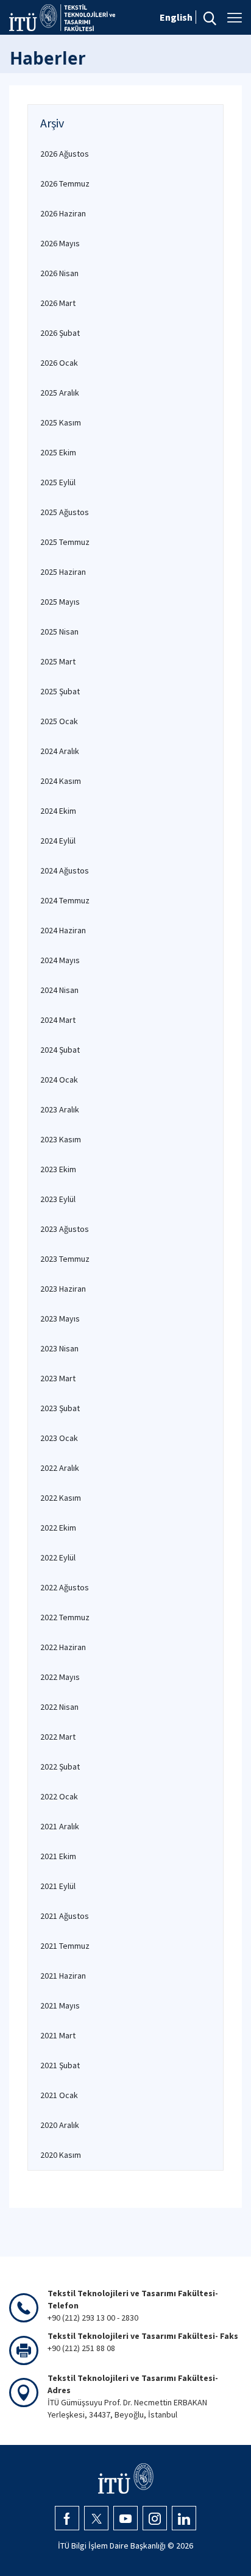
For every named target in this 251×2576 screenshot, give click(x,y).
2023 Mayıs (60, 1318)
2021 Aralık (60, 1826)
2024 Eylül (58, 841)
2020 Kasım (61, 2155)
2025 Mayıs (60, 602)
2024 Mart (58, 1020)
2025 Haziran (63, 572)
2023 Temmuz (65, 1259)
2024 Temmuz (65, 900)
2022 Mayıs (60, 1677)
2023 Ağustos (65, 1229)
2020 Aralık (60, 2125)
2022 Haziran (63, 1647)
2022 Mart (58, 1737)
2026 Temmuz (65, 183)
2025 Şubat (60, 691)
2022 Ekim (58, 1528)
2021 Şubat (60, 2065)
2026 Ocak (59, 363)
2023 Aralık (60, 1109)
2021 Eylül (58, 1886)
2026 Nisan (59, 273)
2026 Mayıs (60, 243)
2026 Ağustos (65, 154)
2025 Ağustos (65, 512)
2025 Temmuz (65, 542)
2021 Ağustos (65, 1916)
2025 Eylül (58, 482)
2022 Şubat (60, 1767)
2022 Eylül (58, 1557)
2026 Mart (58, 303)
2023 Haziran (63, 1289)
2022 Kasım (61, 1498)
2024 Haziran (63, 930)
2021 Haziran (63, 1976)
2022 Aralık (60, 1468)
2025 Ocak (59, 721)
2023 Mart (58, 1378)
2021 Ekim (58, 1856)
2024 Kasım (61, 781)
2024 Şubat (60, 1050)
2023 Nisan (59, 1348)
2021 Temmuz (65, 1946)
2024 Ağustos (65, 870)
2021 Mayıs (60, 2005)
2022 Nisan (59, 1707)
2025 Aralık (60, 393)
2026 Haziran (63, 213)
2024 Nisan (59, 990)
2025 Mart (58, 661)
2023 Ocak (59, 1438)
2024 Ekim (58, 811)
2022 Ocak (59, 1796)
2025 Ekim (58, 452)
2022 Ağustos (65, 1587)
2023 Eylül (58, 1199)
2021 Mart (58, 2035)
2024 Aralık (60, 751)
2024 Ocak (59, 1080)
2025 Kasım (61, 422)
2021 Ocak (59, 2095)
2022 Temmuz (65, 1617)
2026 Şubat (60, 333)
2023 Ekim (58, 1169)
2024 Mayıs (60, 960)
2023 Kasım (61, 1139)
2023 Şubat (60, 1408)
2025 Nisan (59, 632)
